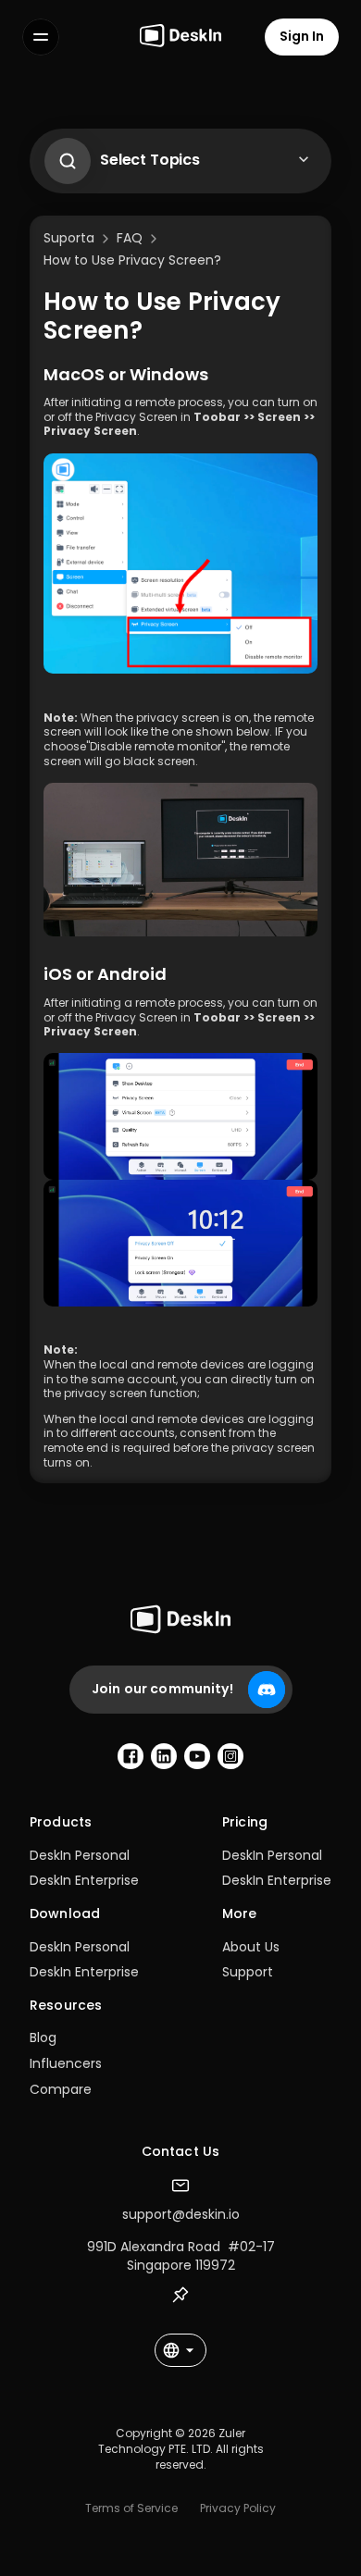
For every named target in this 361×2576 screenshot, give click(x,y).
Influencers (66, 2063)
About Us (251, 1947)
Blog (43, 2037)
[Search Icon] (63, 156)
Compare (61, 2089)
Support (248, 1972)
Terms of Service (131, 2508)
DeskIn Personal (80, 1855)
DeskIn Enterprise (84, 1880)
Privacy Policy (238, 2508)
